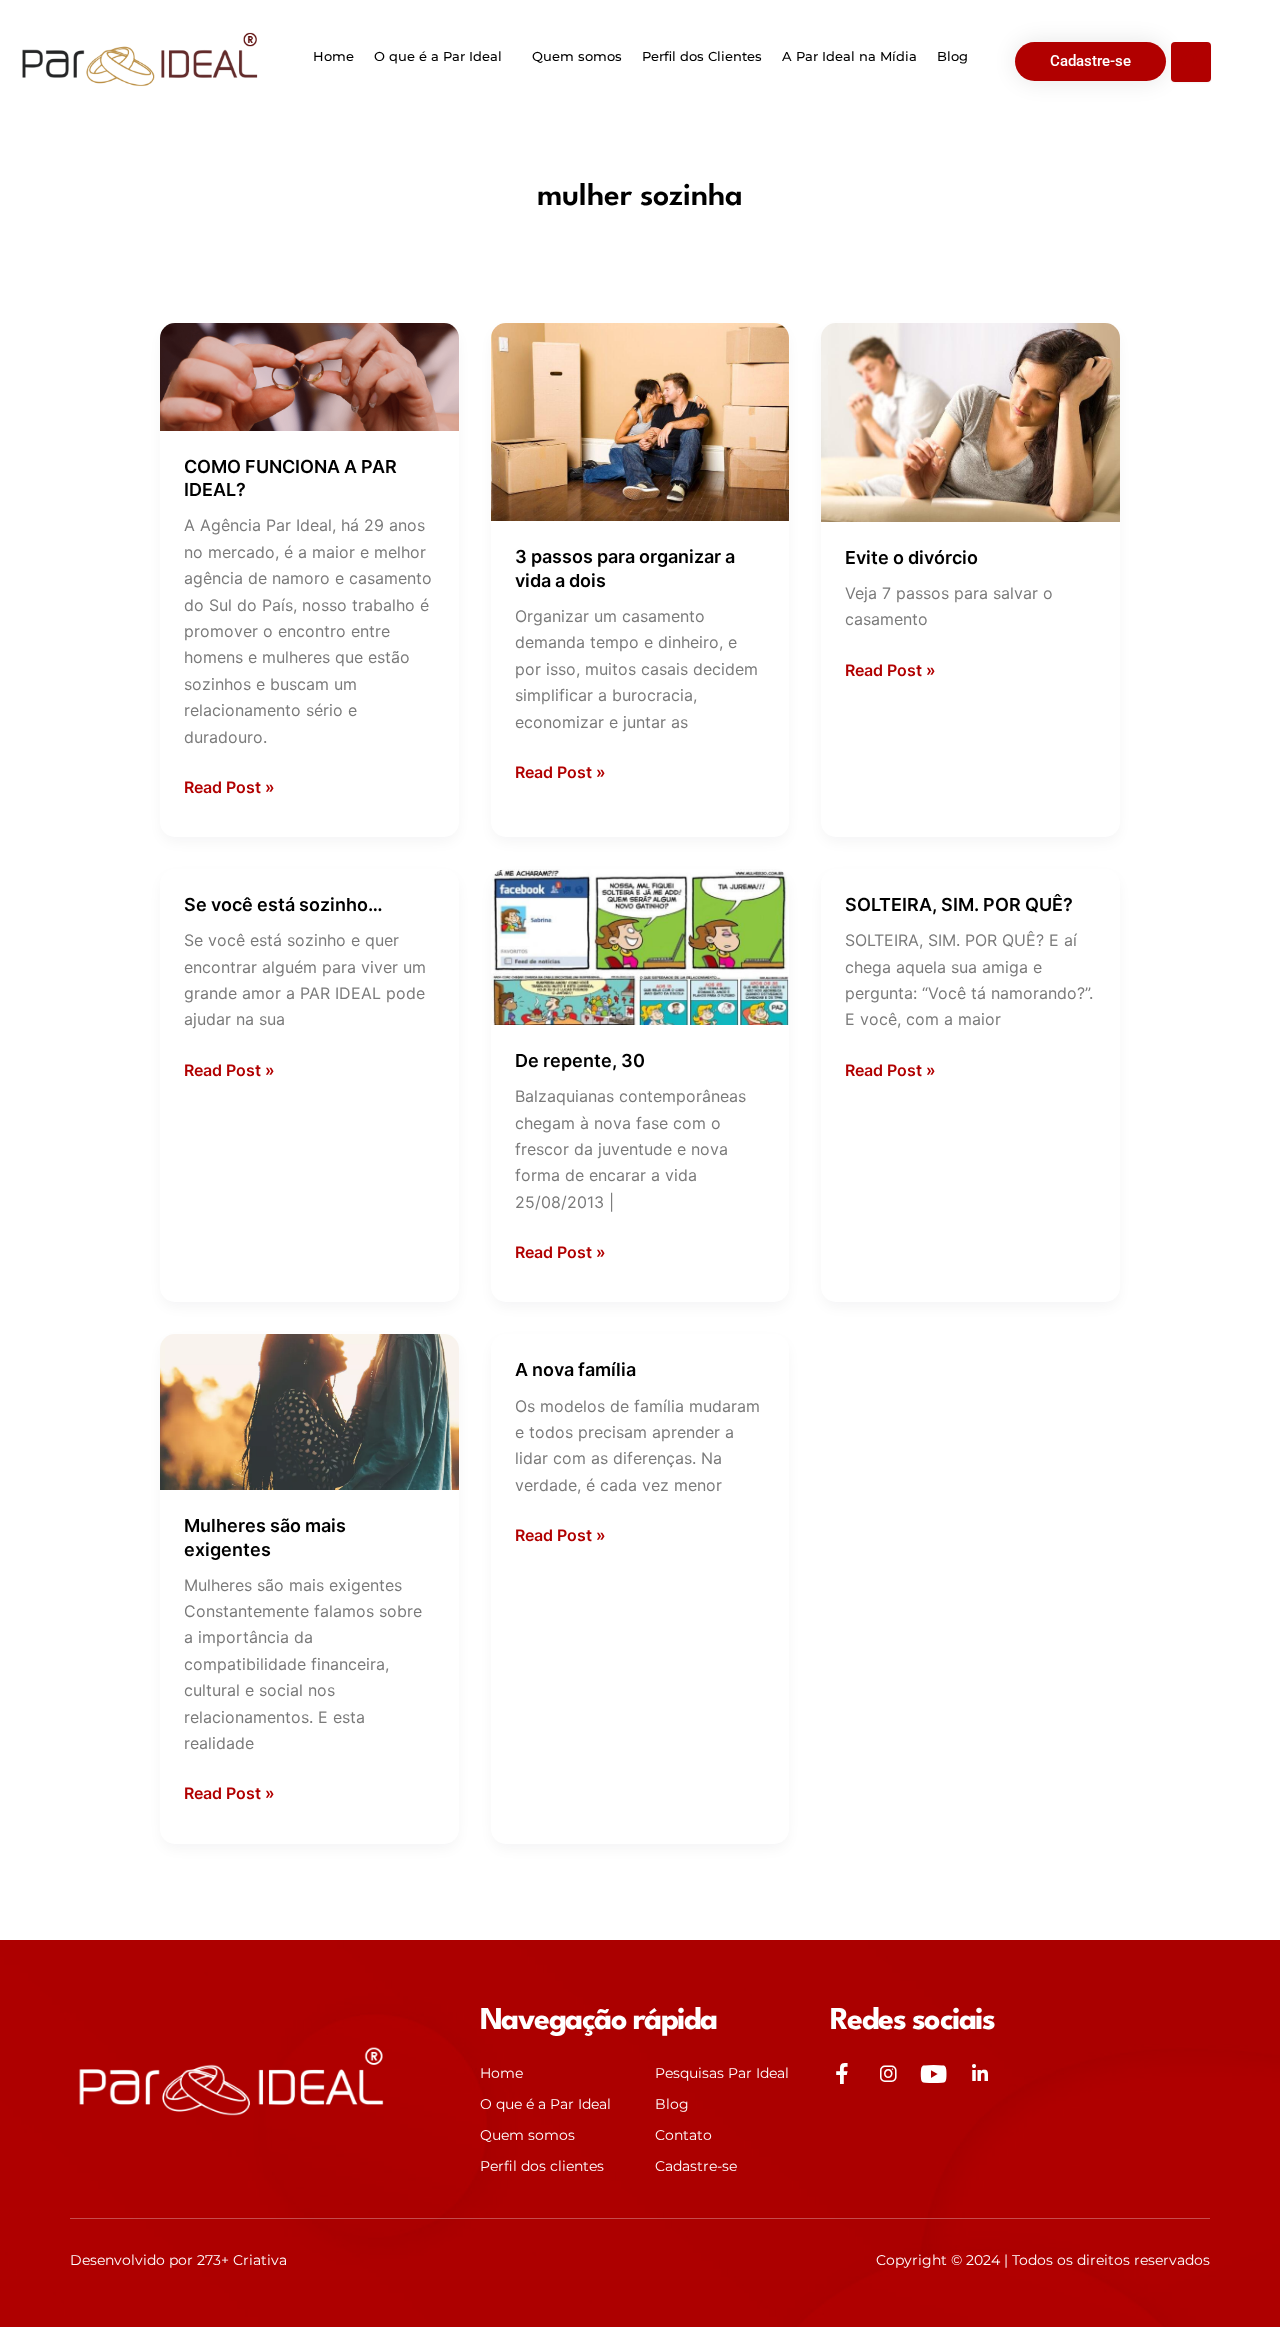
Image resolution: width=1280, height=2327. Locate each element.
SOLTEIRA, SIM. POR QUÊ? (959, 904)
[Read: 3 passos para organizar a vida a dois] (640, 421)
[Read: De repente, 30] (640, 945)
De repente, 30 (580, 1060)
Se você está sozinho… (283, 904)
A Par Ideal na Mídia (849, 56)
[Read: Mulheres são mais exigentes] (309, 1411)
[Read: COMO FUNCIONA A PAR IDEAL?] (309, 375)
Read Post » (229, 785)
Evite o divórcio (911, 557)
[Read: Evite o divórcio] (970, 421)
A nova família (575, 1369)
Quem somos (577, 56)
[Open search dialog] (1191, 62)
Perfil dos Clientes (702, 56)
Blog (952, 56)
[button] (443, 56)
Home (333, 56)
